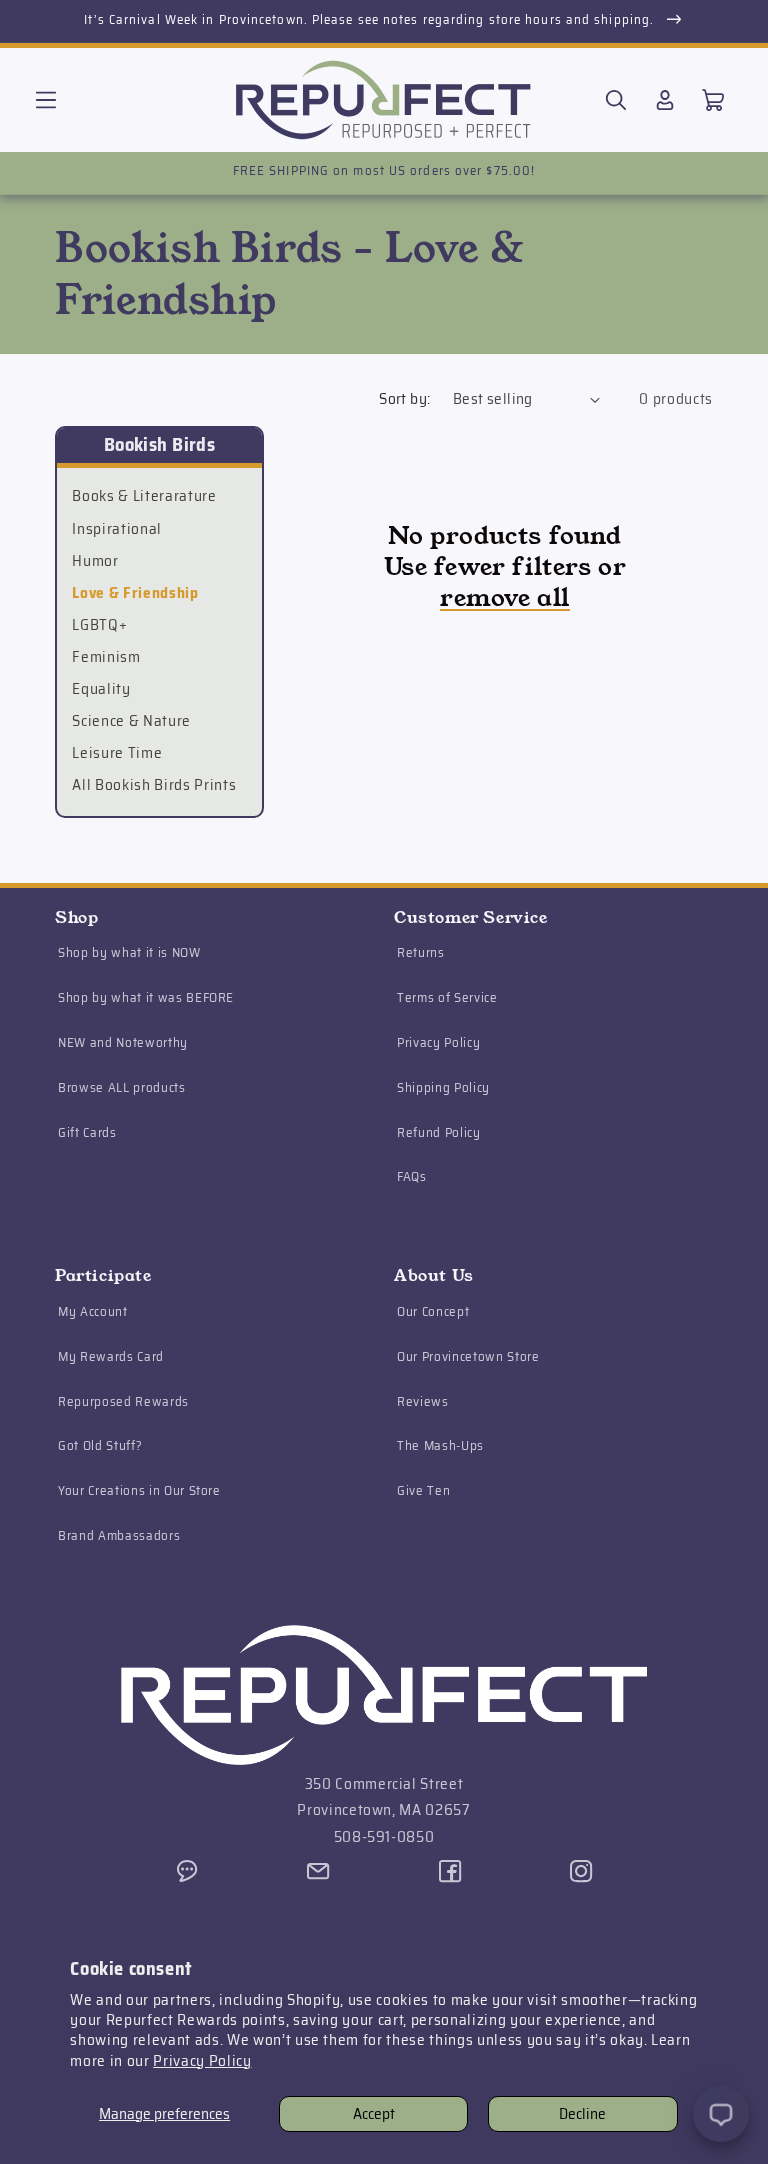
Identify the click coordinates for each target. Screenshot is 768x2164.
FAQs (412, 1176)
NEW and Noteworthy (123, 1042)
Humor (95, 561)
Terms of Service (447, 997)
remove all (505, 598)
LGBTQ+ (99, 625)
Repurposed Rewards (123, 1401)
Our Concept (433, 1311)
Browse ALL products (122, 1087)
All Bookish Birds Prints (154, 785)
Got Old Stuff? (100, 1445)
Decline (582, 2114)
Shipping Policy (443, 1087)
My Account (93, 1311)
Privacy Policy (202, 2061)
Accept (374, 2114)
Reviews (423, 1401)
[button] (46, 100)
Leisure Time (117, 753)
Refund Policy (439, 1132)
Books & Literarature (144, 496)
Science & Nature (131, 721)
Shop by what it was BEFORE (146, 997)
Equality (101, 689)
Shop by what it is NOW (129, 952)
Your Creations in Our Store (139, 1490)
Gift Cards (87, 1132)
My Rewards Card (111, 1356)
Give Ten (423, 1490)
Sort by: (405, 399)
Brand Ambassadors (119, 1535)
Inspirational (117, 529)
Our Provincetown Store (468, 1356)
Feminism (106, 657)
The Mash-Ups (440, 1445)
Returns (421, 952)
